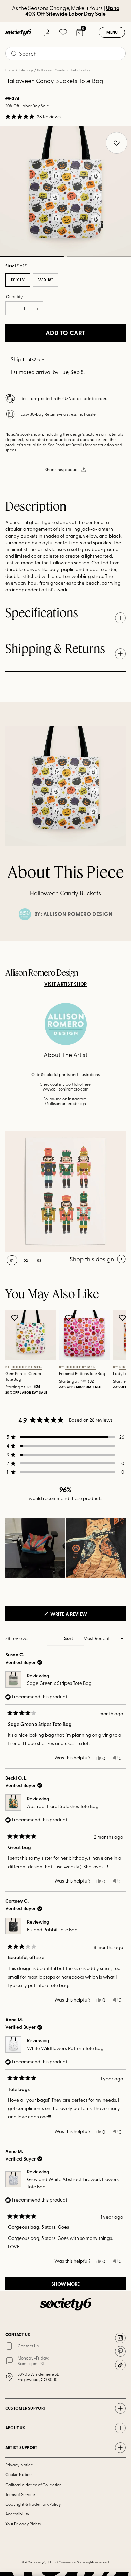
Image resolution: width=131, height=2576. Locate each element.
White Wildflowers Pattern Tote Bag (65, 2048)
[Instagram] (120, 2338)
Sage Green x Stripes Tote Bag (59, 1683)
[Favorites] (63, 32)
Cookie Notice (18, 2474)
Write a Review (80, 1616)
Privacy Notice (19, 2465)
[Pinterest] (120, 2351)
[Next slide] (120, 941)
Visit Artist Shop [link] (66, 984)
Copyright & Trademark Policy (33, 2504)
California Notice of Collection (34, 2485)
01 (12, 1260)
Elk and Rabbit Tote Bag (52, 1929)
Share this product (62, 469)
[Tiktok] (120, 2365)
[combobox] (65, 53)
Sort (69, 1638)
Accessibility (17, 2514)
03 (39, 1260)
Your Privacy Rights (23, 2524)
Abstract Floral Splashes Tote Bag (63, 1806)
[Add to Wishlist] (16, 1318)
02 (99, 256)
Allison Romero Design (78, 914)
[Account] (47, 32)
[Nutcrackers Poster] (65, 1191)
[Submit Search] (14, 54)
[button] (33, 117)
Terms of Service (20, 2494)
